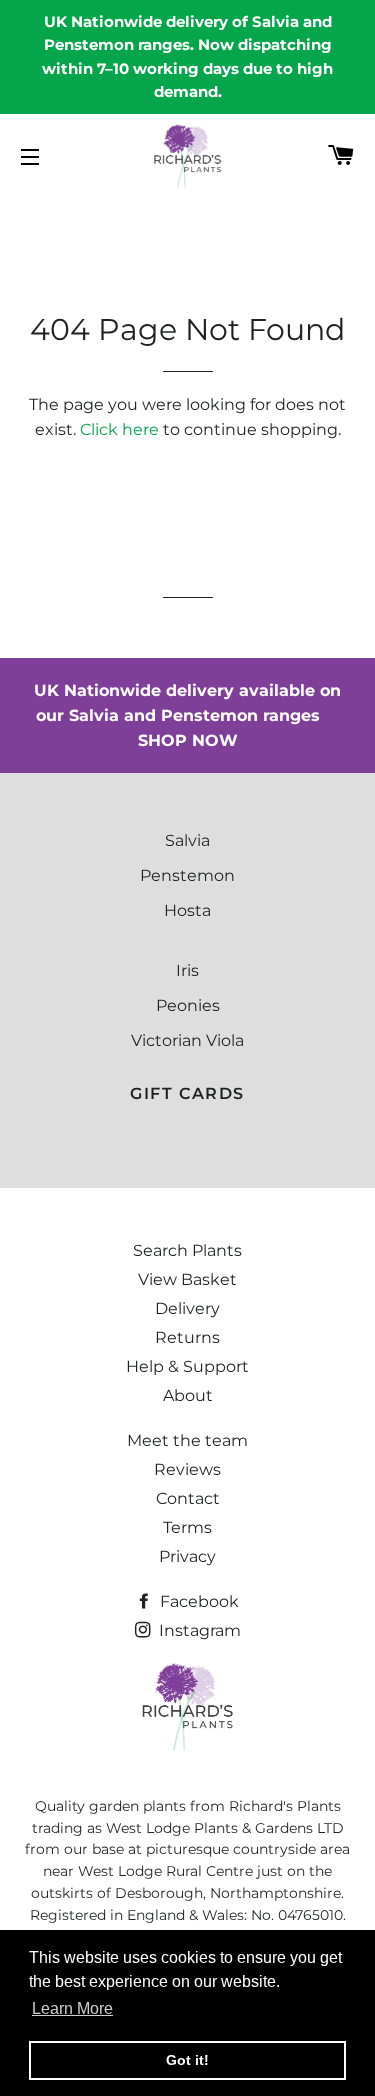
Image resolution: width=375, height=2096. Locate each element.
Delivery (187, 1308)
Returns (187, 1337)
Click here (119, 429)
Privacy (187, 1556)
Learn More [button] (72, 2008)
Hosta (187, 910)
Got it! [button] (187, 2060)
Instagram (198, 1630)
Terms (187, 1527)
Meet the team (187, 1440)
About (188, 1395)
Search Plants (187, 1250)
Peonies (188, 1005)
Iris (187, 970)
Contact (188, 1498)
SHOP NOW (188, 740)
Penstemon (187, 875)
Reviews (187, 1469)
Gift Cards (187, 1093)
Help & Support (187, 1366)
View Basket (187, 1279)
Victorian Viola (187, 1040)
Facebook (197, 1601)
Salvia (187, 840)
